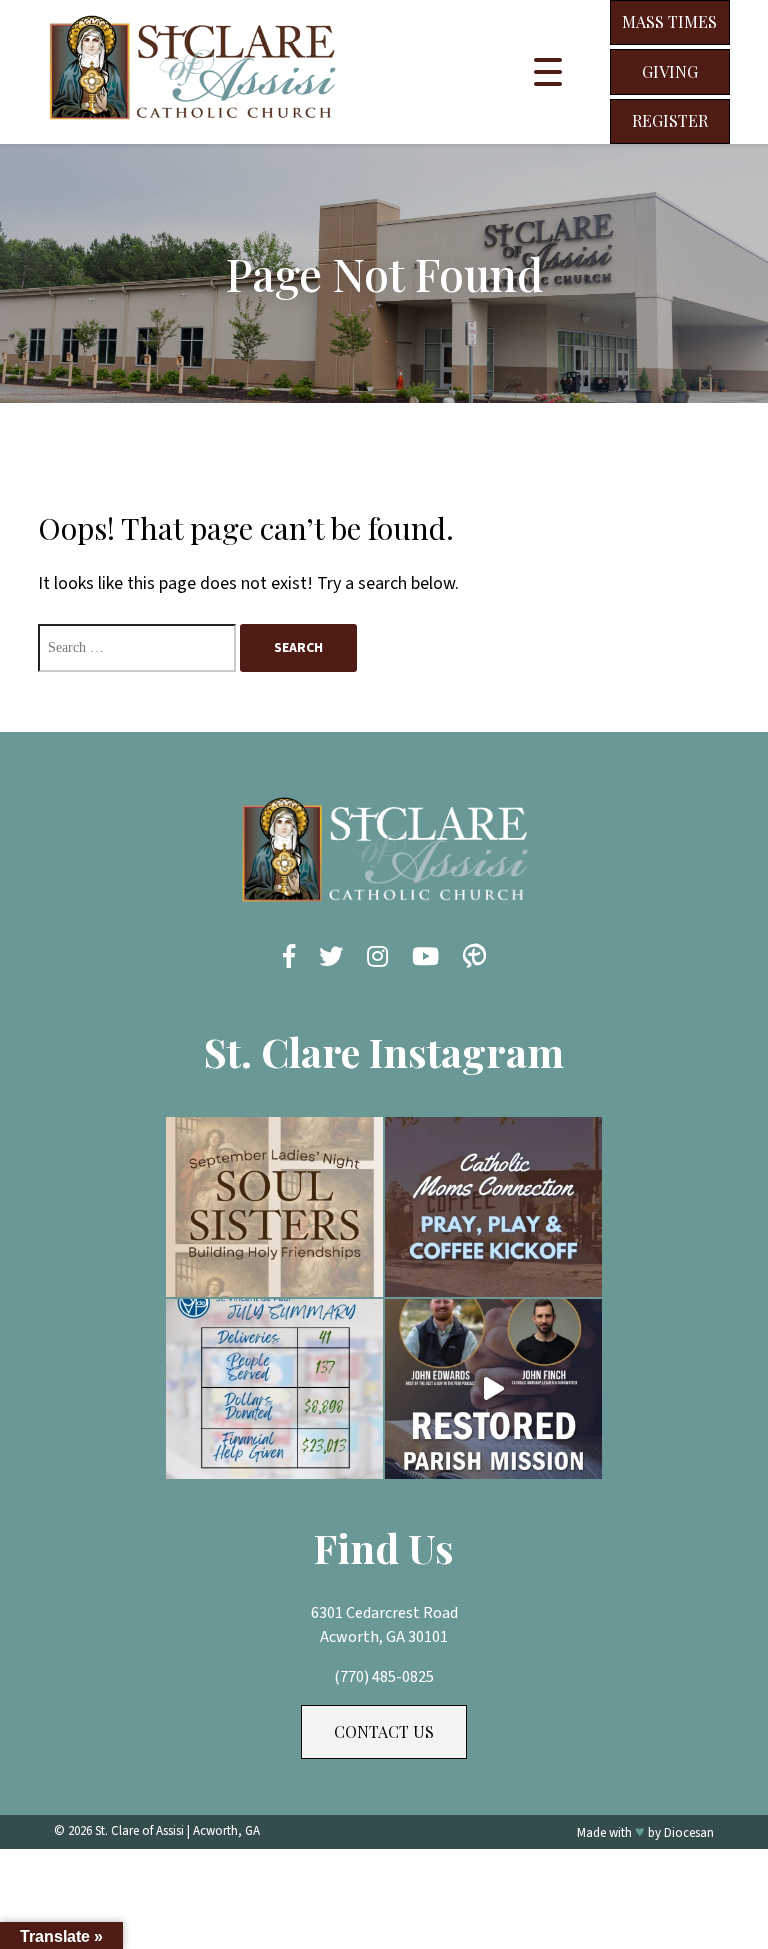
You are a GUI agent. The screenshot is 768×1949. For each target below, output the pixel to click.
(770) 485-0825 (384, 1677)
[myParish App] (474, 958)
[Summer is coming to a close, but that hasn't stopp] (274, 1389)
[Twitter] (331, 958)
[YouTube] (425, 958)
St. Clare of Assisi (139, 1831)
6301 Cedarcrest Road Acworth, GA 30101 (384, 1625)
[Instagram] (377, 958)
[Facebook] (289, 958)
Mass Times (669, 21)
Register (670, 120)
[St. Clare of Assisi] (191, 129)
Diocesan (689, 1833)
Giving (670, 71)
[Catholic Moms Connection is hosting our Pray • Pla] (493, 1207)
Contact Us (384, 1731)
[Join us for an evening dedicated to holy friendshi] (274, 1207)
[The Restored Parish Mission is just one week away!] (493, 1389)
